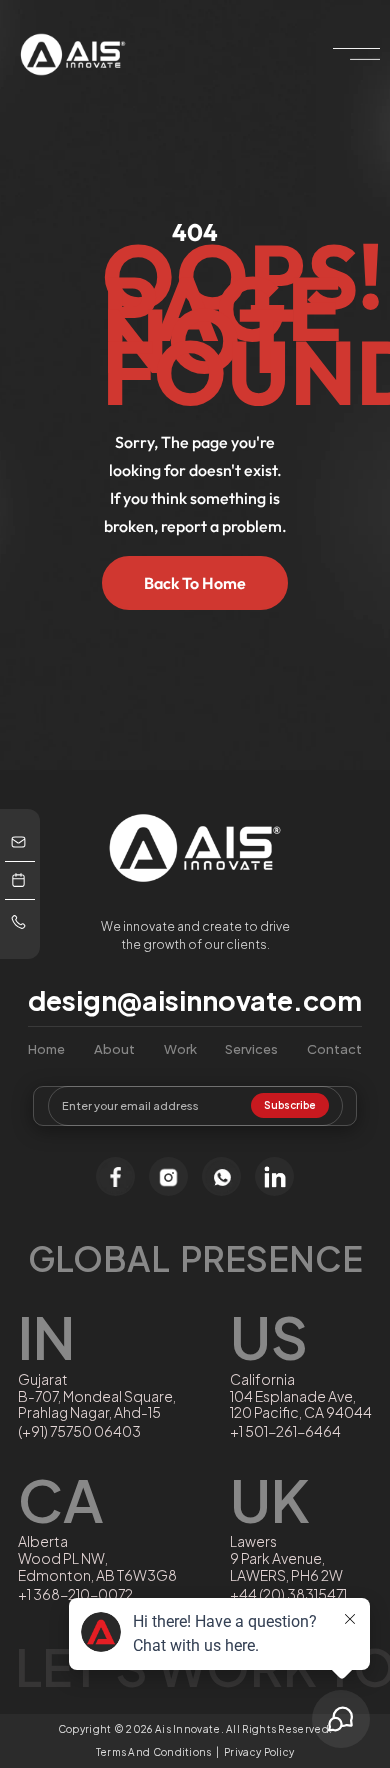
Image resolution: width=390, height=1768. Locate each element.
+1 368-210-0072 (75, 1594)
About (114, 1049)
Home (46, 1049)
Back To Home (195, 583)
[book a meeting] (18, 884)
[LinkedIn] (274, 1176)
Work (180, 1049)
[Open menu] (356, 54)
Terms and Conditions (154, 1752)
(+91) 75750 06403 (79, 1431)
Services (251, 1049)
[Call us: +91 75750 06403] (18, 922)
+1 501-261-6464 (285, 1431)
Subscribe (290, 1105)
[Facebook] (115, 1176)
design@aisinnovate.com (195, 1002)
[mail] (18, 846)
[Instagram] (168, 1176)
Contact (334, 1049)
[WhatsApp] (221, 1176)
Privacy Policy (259, 1752)
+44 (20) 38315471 (288, 1594)
